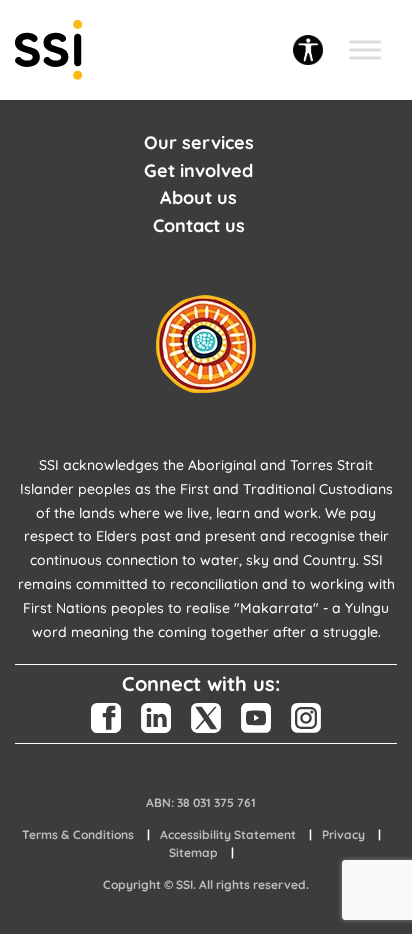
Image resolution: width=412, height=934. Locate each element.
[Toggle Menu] (365, 50)
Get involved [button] (198, 170)
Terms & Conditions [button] (78, 834)
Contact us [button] (199, 225)
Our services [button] (199, 142)
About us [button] (198, 197)
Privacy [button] (343, 834)
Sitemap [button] (193, 852)
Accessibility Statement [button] (228, 834)
